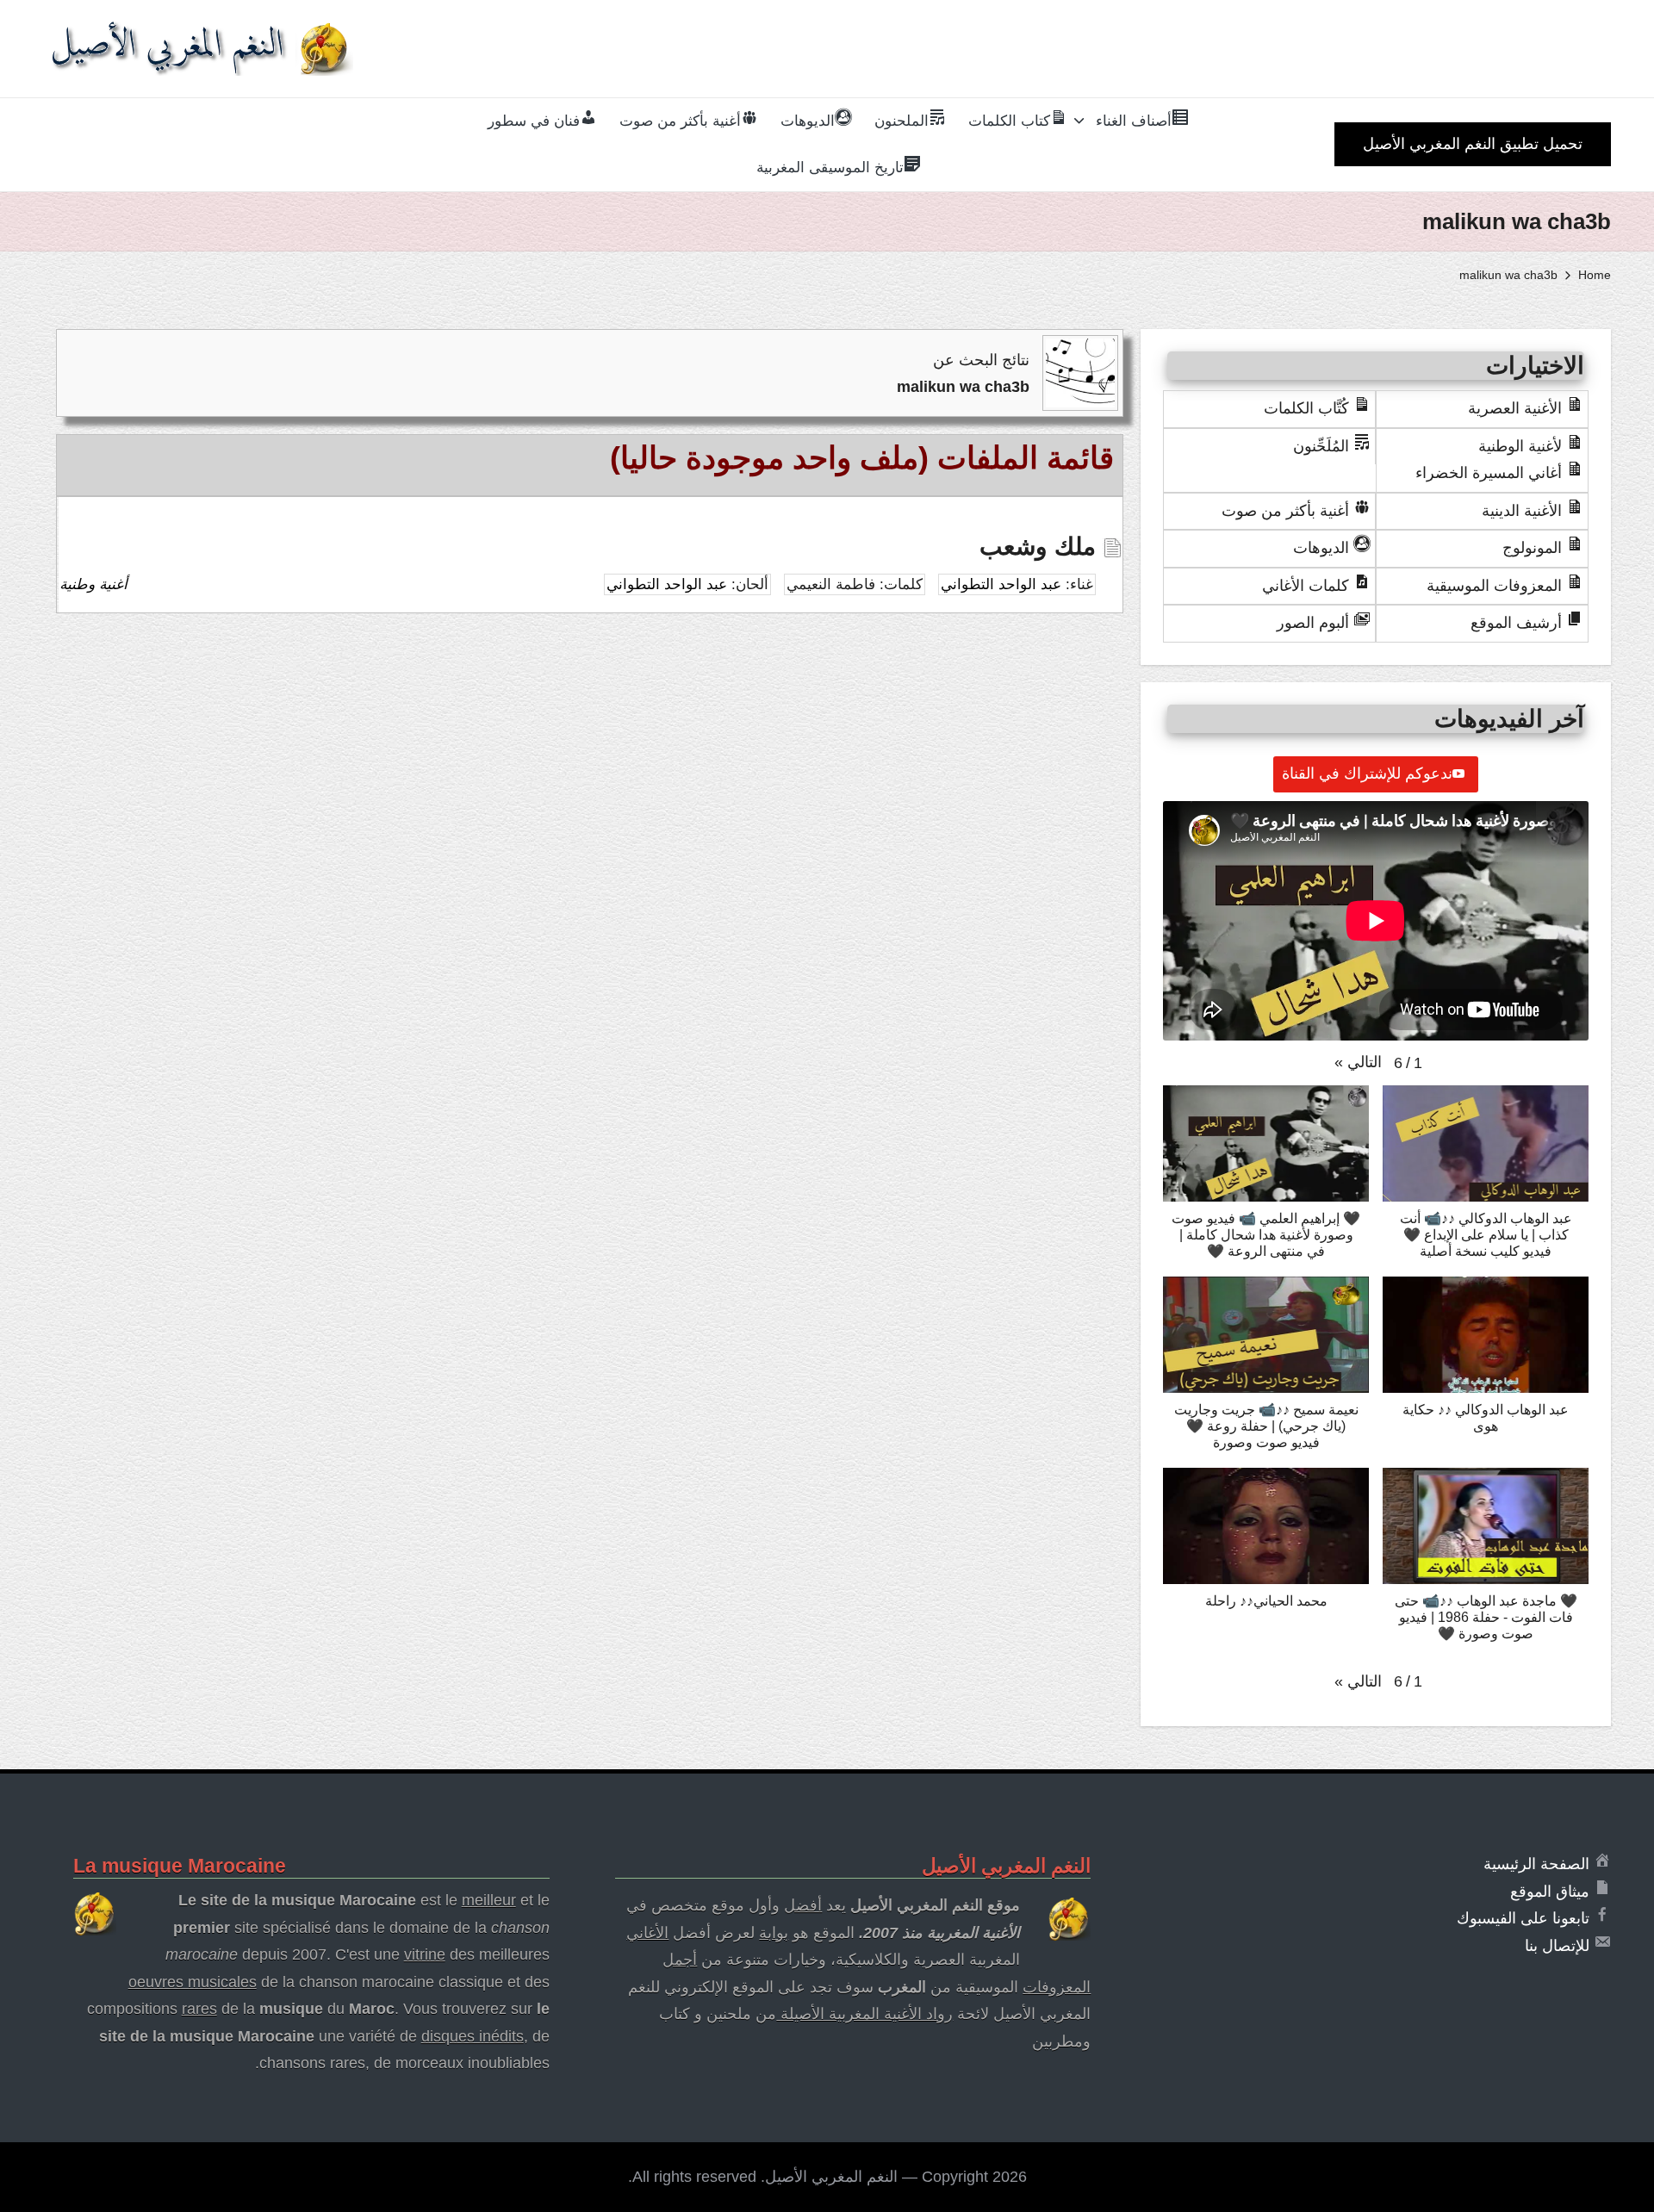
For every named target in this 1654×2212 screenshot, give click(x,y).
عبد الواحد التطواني (1001, 584)
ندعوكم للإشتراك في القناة (1367, 774)
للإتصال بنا (1557, 1946)
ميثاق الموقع (1550, 1892)
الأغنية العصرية (1515, 408)
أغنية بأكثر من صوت (1285, 511)
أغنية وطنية (93, 584)
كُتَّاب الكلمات (1306, 408)
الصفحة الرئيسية (1536, 1864)
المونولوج (1532, 548)
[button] (1473, 144)
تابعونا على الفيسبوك (1523, 1918)
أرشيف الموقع (1516, 623)
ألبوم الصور (1313, 623)
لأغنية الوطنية (1520, 446)
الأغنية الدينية (1522, 511)
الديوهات (1321, 548)
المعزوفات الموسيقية (1494, 586)
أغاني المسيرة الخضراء (1489, 473)
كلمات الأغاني (1306, 586)
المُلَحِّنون (1321, 446)
